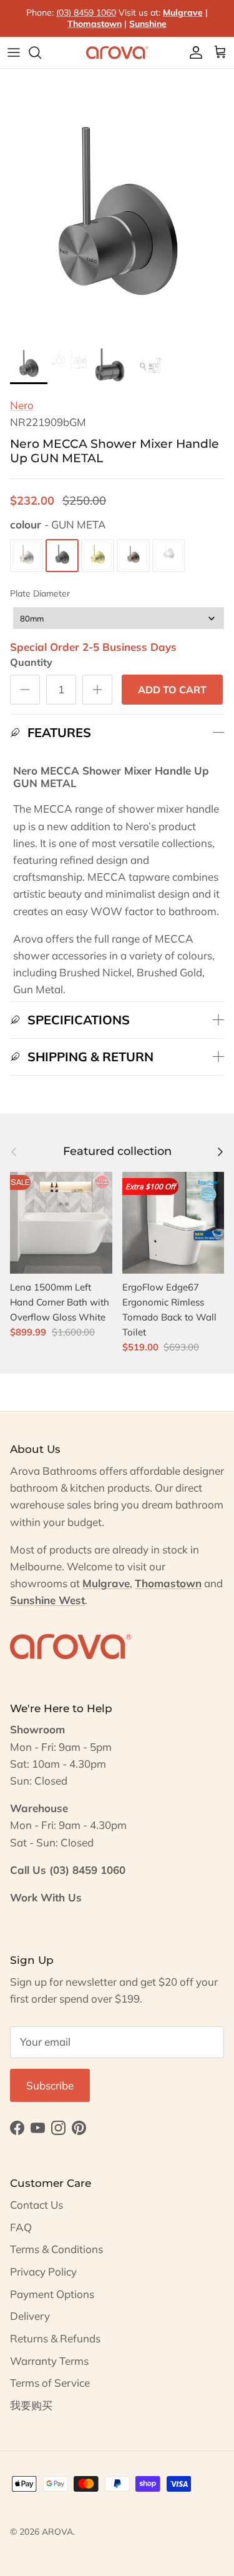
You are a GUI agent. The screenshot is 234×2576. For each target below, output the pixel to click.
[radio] (27, 556)
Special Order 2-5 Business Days (93, 647)
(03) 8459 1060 (86, 12)
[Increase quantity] (97, 690)
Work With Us (46, 1897)
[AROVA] (117, 52)
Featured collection (117, 1151)
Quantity (31, 662)
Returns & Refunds (55, 2338)
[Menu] (14, 52)
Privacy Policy (43, 2271)
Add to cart (172, 690)
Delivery (30, 2316)
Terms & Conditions (56, 2249)
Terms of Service (50, 2383)
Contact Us (37, 2205)
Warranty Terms (49, 2361)
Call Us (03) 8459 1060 (68, 1870)
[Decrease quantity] (25, 690)
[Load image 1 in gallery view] (117, 223)
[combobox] (119, 618)
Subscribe (50, 2085)
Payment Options (52, 2294)
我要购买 (31, 2405)
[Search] (41, 52)
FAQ (21, 2227)
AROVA (57, 2532)
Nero (22, 405)
